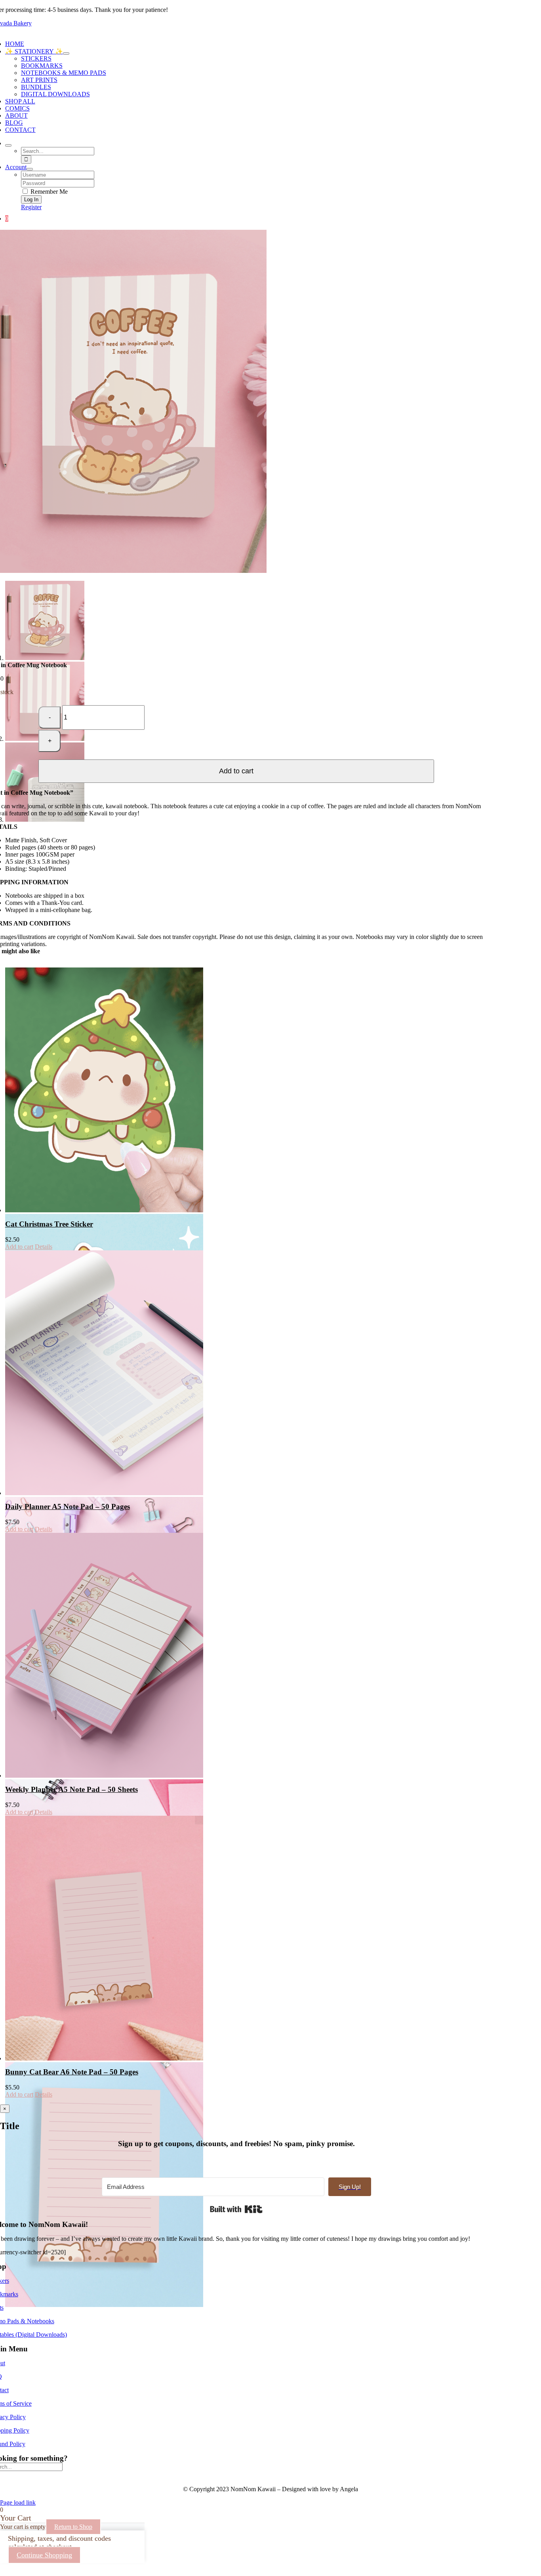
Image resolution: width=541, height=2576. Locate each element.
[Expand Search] (8, 145)
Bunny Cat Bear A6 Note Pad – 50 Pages (72, 2072)
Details (44, 1247)
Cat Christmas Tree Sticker (49, 1224)
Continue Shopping (44, 2555)
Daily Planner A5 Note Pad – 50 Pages (68, 1506)
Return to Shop (73, 2527)
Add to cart (236, 771)
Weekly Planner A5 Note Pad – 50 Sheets (71, 1789)
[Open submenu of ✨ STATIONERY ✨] (66, 53)
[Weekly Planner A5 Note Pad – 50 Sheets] (125, 1655)
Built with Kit (236, 2209)
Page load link (18, 2503)
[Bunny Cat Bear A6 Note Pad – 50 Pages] (125, 1938)
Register (31, 207)
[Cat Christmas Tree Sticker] (125, 1090)
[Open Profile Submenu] (30, 169)
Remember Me (48, 192)
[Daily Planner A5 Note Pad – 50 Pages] (125, 1373)
